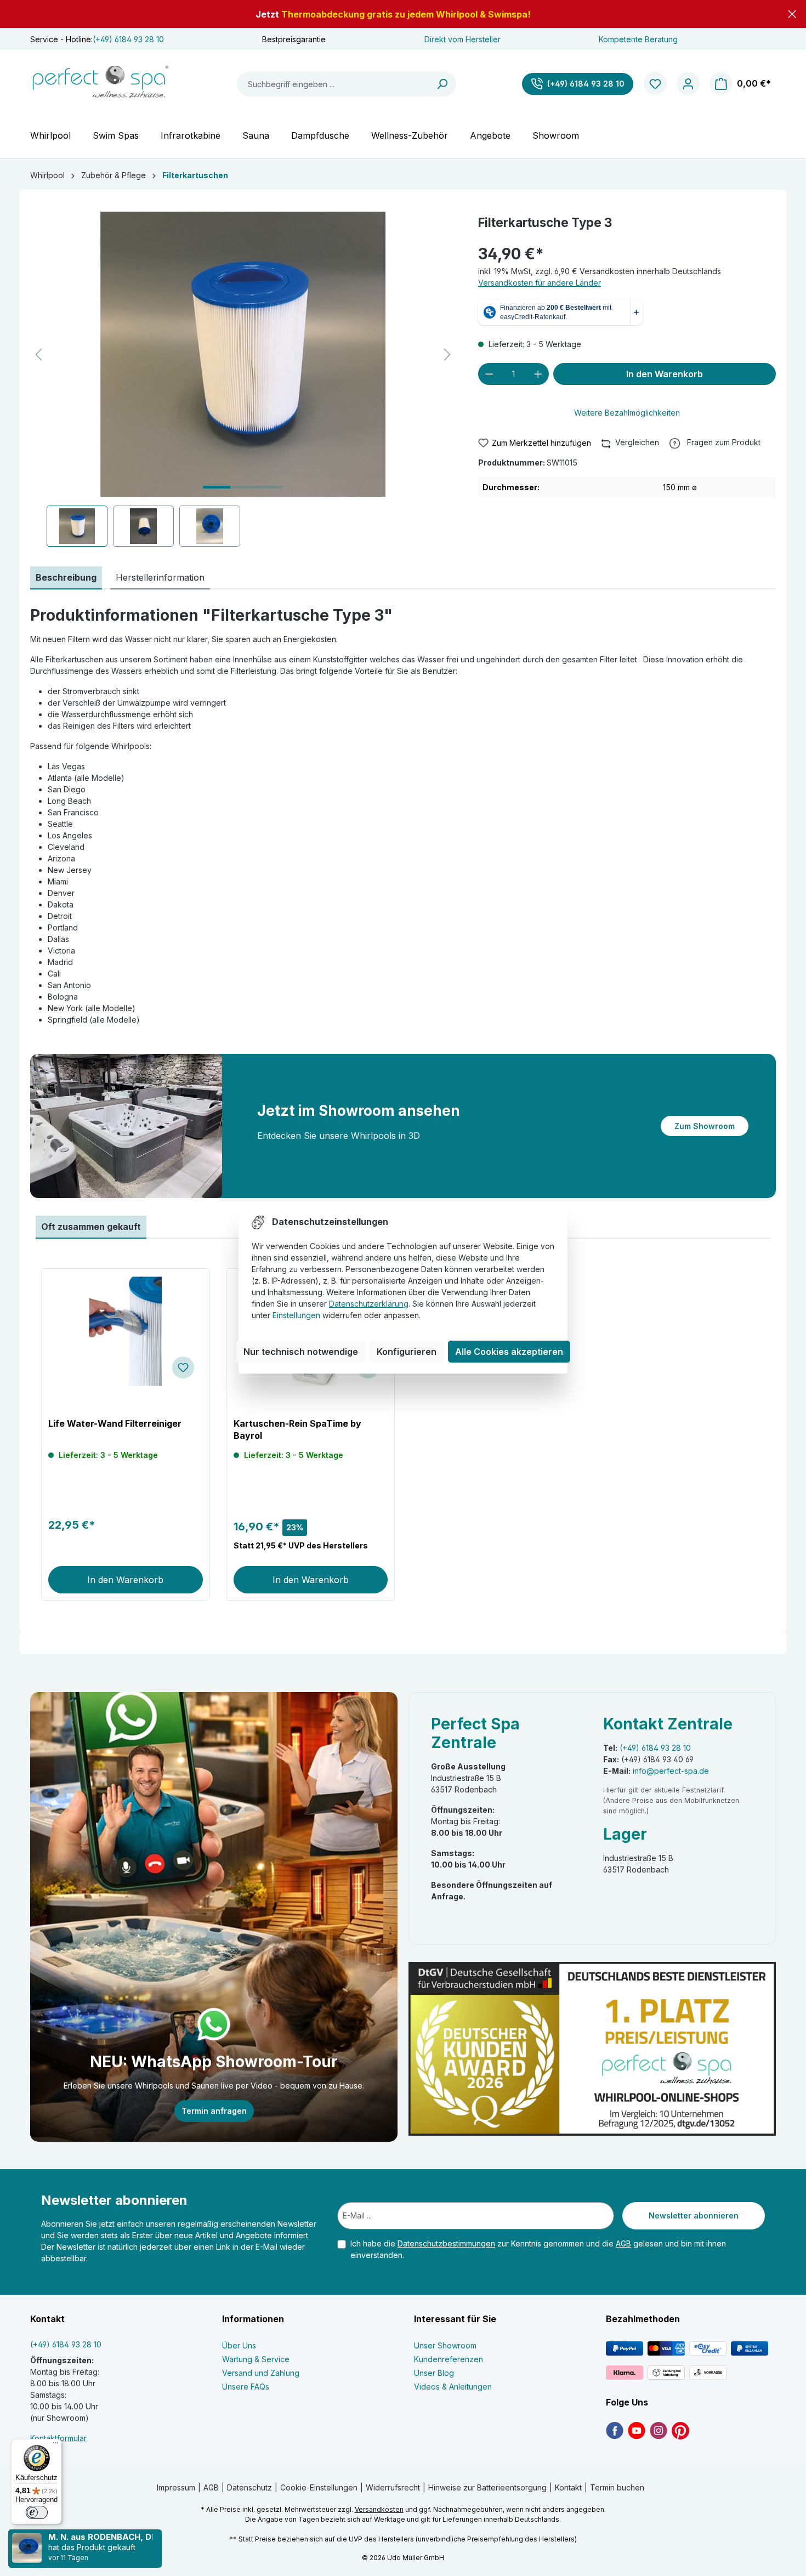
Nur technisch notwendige (301, 1352)
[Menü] (55, 2446)
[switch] (37, 2512)
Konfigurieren (407, 1352)
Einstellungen (296, 1315)
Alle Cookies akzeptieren (509, 1352)
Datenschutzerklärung (369, 1304)
